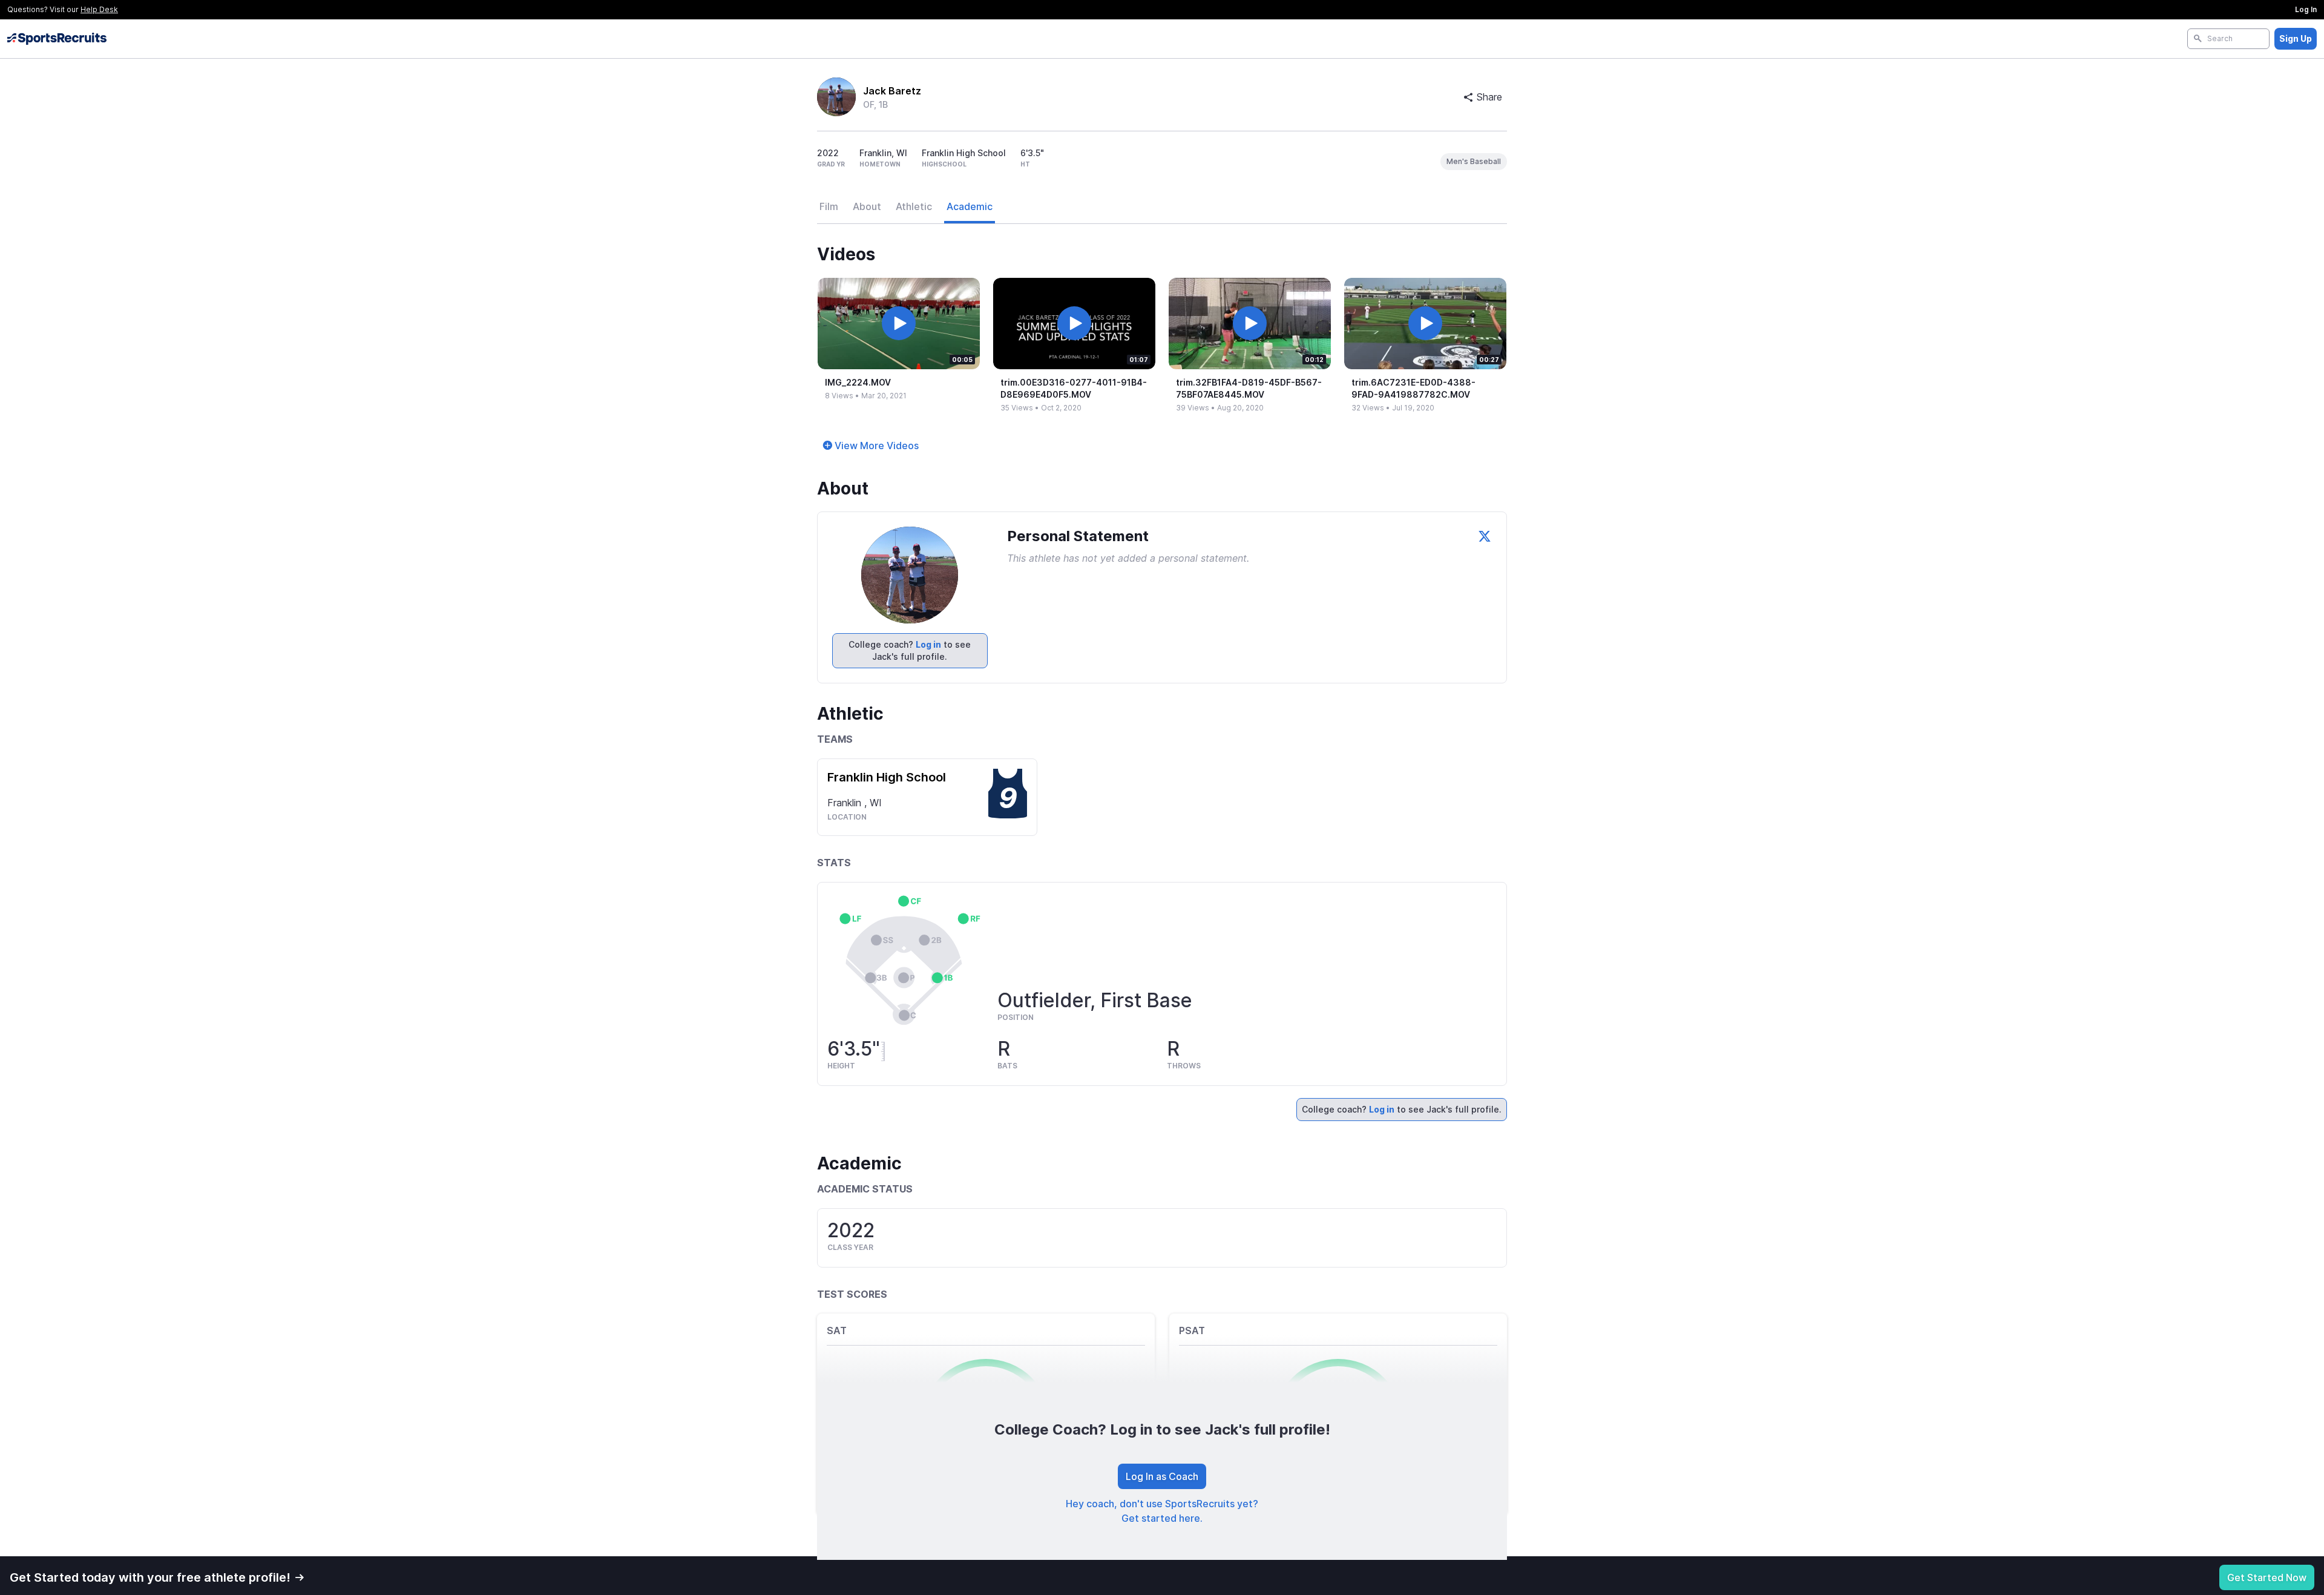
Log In (2306, 9)
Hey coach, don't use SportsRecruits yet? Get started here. (1162, 1511)
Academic (970, 206)
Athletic (914, 206)
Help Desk (99, 9)
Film (829, 206)
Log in (928, 644)
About (867, 206)
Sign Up (2296, 38)
